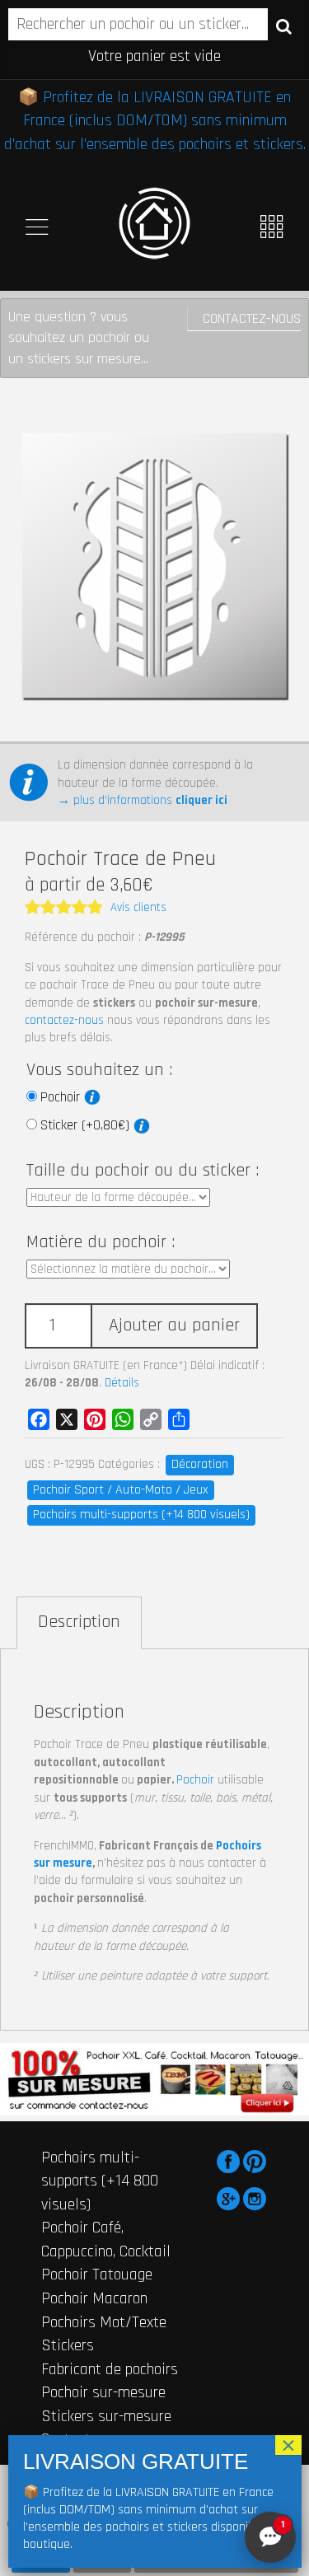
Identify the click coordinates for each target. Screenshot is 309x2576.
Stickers (68, 2345)
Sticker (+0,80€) (87, 1125)
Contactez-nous (252, 318)
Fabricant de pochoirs (110, 2369)
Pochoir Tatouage (97, 2274)
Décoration (200, 1464)
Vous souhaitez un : (99, 1070)
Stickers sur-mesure (106, 2416)
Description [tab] (79, 1622)
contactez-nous (64, 1020)
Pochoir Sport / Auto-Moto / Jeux (121, 1490)
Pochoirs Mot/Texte (104, 2322)
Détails (122, 1383)
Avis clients (138, 907)
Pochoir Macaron (94, 2298)
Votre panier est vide (154, 56)
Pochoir (62, 1097)
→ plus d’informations (143, 800)
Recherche (284, 26)
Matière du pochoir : (101, 1242)
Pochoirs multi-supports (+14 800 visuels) (141, 1515)
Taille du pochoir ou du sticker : (143, 1171)
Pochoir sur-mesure (103, 2392)
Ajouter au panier (174, 1325)
